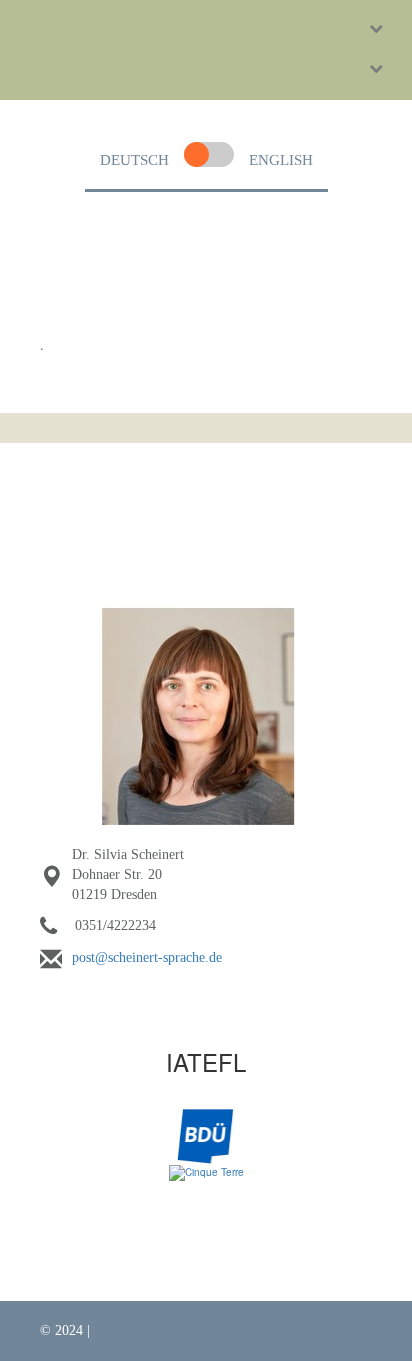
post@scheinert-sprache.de (147, 957)
